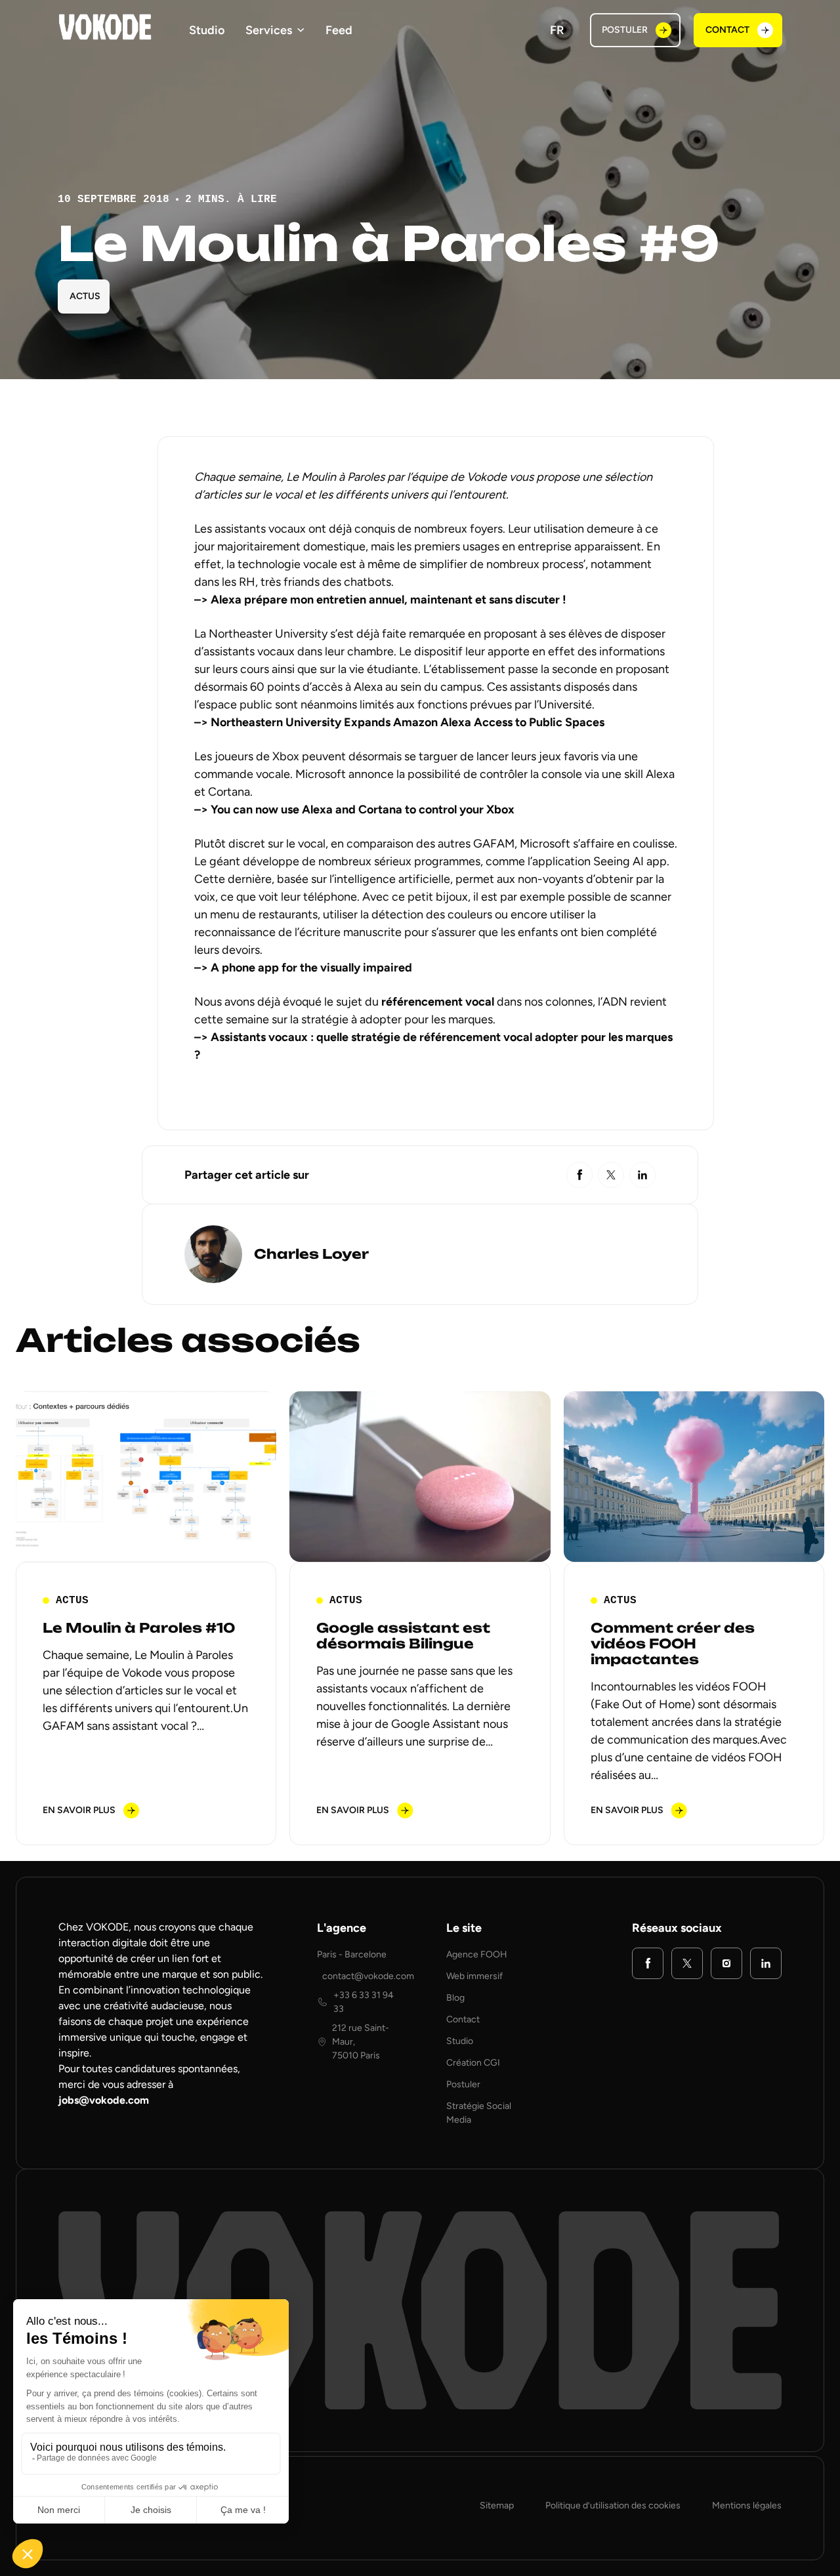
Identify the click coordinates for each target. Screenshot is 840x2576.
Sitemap (497, 2505)
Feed (339, 30)
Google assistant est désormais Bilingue (403, 1636)
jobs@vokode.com (104, 2100)
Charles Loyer (311, 1255)
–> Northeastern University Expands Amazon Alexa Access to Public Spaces (399, 722)
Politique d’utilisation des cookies (613, 2505)
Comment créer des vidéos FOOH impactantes (673, 1644)
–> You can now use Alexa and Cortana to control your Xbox (354, 809)
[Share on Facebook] (579, 1175)
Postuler (463, 2084)
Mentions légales (747, 2505)
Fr (557, 30)
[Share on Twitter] (611, 1175)
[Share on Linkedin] (642, 1175)
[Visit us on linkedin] (766, 1963)
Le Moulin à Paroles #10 (139, 1628)
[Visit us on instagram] (726, 1963)
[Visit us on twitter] (687, 1963)
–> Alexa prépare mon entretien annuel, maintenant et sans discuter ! (380, 600)
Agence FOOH (477, 1954)
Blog (455, 1998)
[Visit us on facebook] (648, 1963)
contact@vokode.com (368, 1976)
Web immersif (474, 1976)
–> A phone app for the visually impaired (304, 968)
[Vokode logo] (105, 27)
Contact (463, 2019)
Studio (207, 30)
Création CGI (473, 2063)
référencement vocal (438, 1002)
